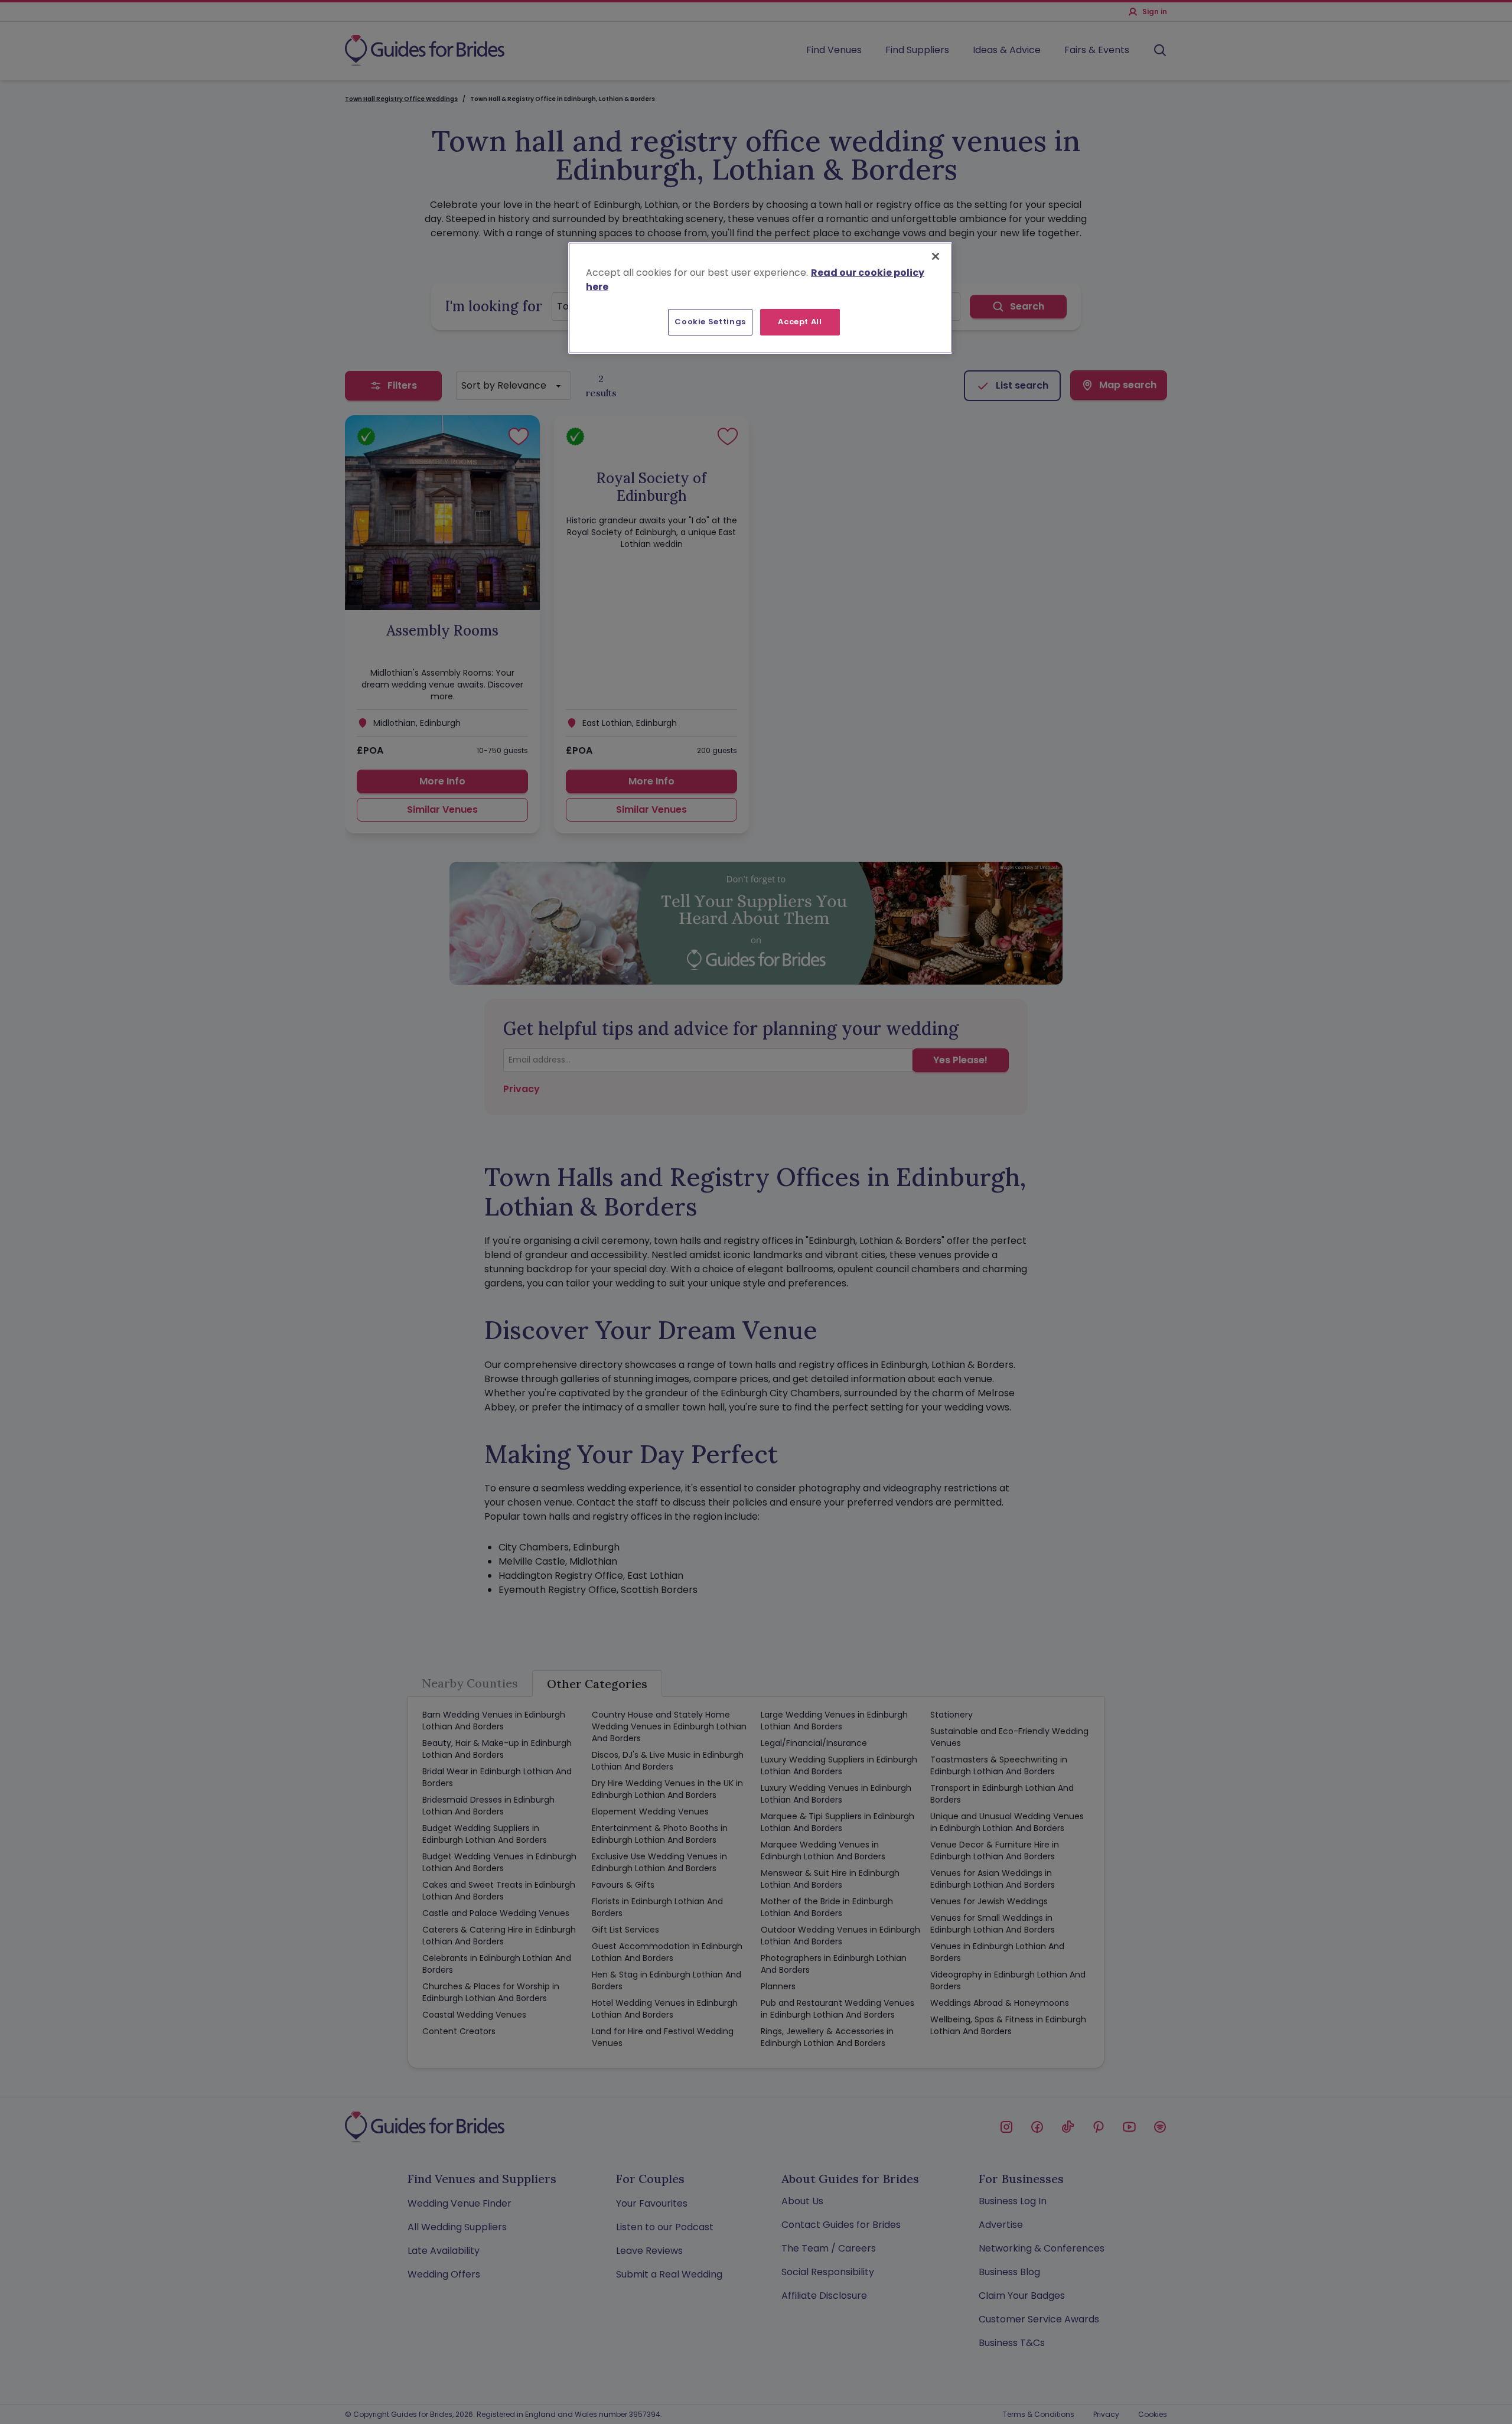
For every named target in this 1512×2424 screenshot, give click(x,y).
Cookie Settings (710, 322)
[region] (760, 298)
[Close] (936, 256)
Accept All (800, 322)
